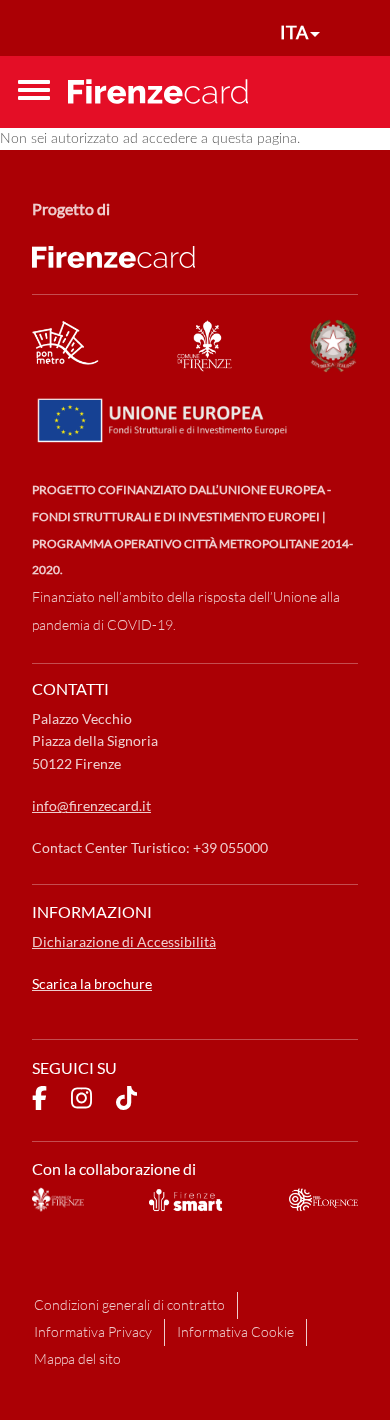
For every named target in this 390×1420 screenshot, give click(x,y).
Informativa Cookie (235, 1331)
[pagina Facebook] (39, 1101)
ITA (294, 32)
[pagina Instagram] (81, 1101)
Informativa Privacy (93, 1331)
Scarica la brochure (92, 983)
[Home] (158, 91)
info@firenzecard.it (91, 805)
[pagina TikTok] (126, 1101)
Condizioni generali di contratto (129, 1304)
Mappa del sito (77, 1358)
